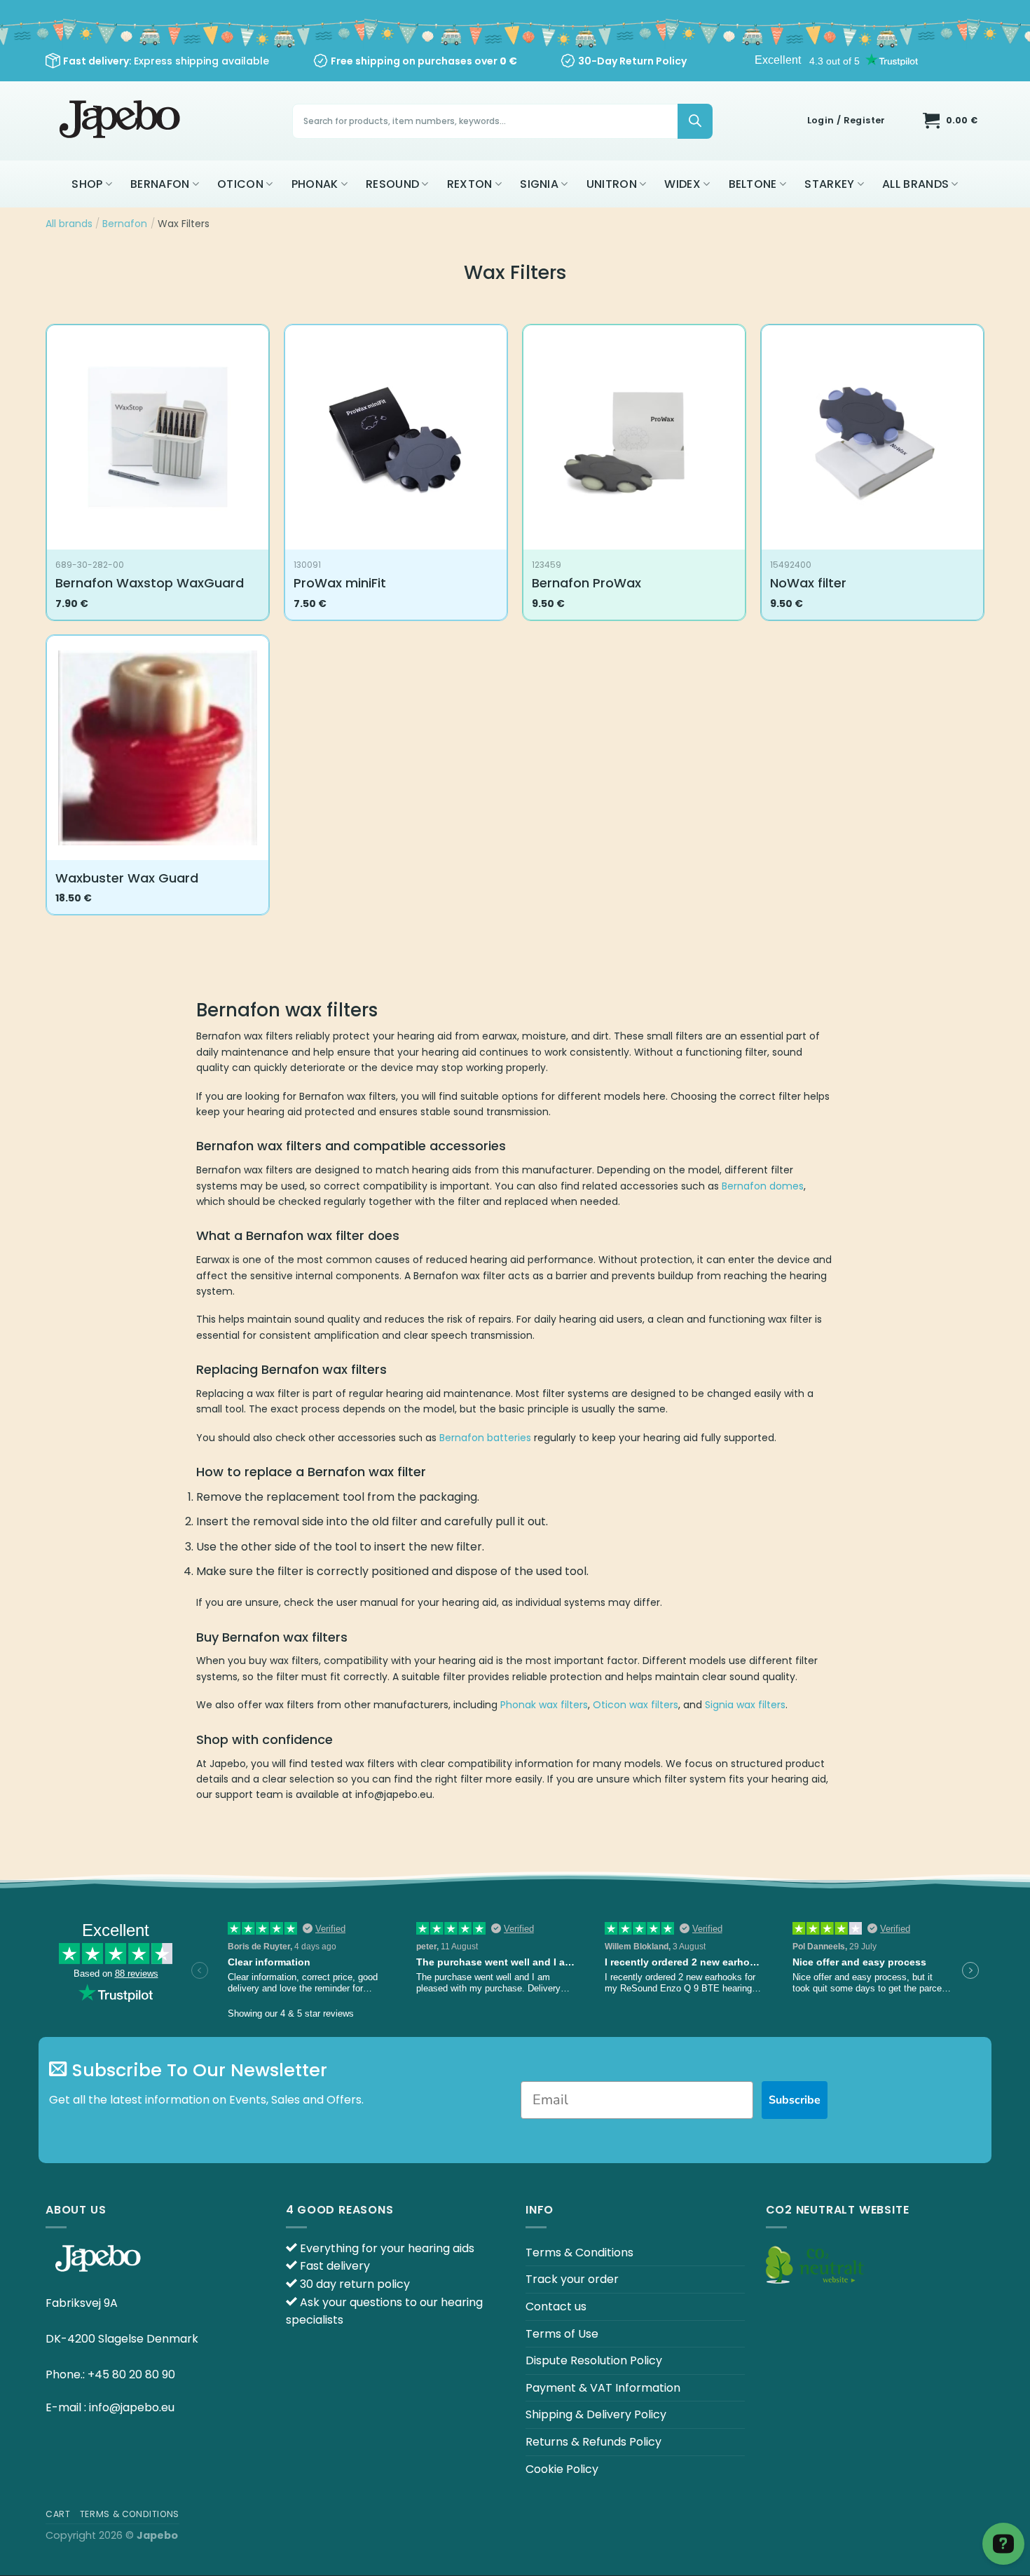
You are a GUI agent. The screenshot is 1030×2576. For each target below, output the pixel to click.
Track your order (572, 2279)
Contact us (556, 2306)
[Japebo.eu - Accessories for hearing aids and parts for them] (122, 121)
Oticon (240, 184)
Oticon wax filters (636, 1705)
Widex (682, 184)
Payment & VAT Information (603, 2388)
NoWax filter (808, 583)
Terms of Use (562, 2334)
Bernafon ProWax (586, 583)
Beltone (753, 184)
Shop (87, 184)
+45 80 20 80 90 (131, 2374)
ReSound (392, 184)
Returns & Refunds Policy (593, 2442)
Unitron (612, 184)
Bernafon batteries (485, 1438)
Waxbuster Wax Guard (127, 878)
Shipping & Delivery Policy (596, 2414)
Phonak (315, 184)
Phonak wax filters (544, 1705)
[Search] (695, 121)
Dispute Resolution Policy (594, 2360)
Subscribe (795, 2100)
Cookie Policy (562, 2469)
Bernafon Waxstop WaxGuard (150, 583)
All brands (915, 184)
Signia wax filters (745, 1705)
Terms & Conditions (579, 2253)
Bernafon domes (763, 1186)
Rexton (470, 184)
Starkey (829, 184)
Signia (539, 184)
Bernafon (160, 184)
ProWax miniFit (340, 583)
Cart (58, 2514)
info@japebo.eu (132, 2407)
